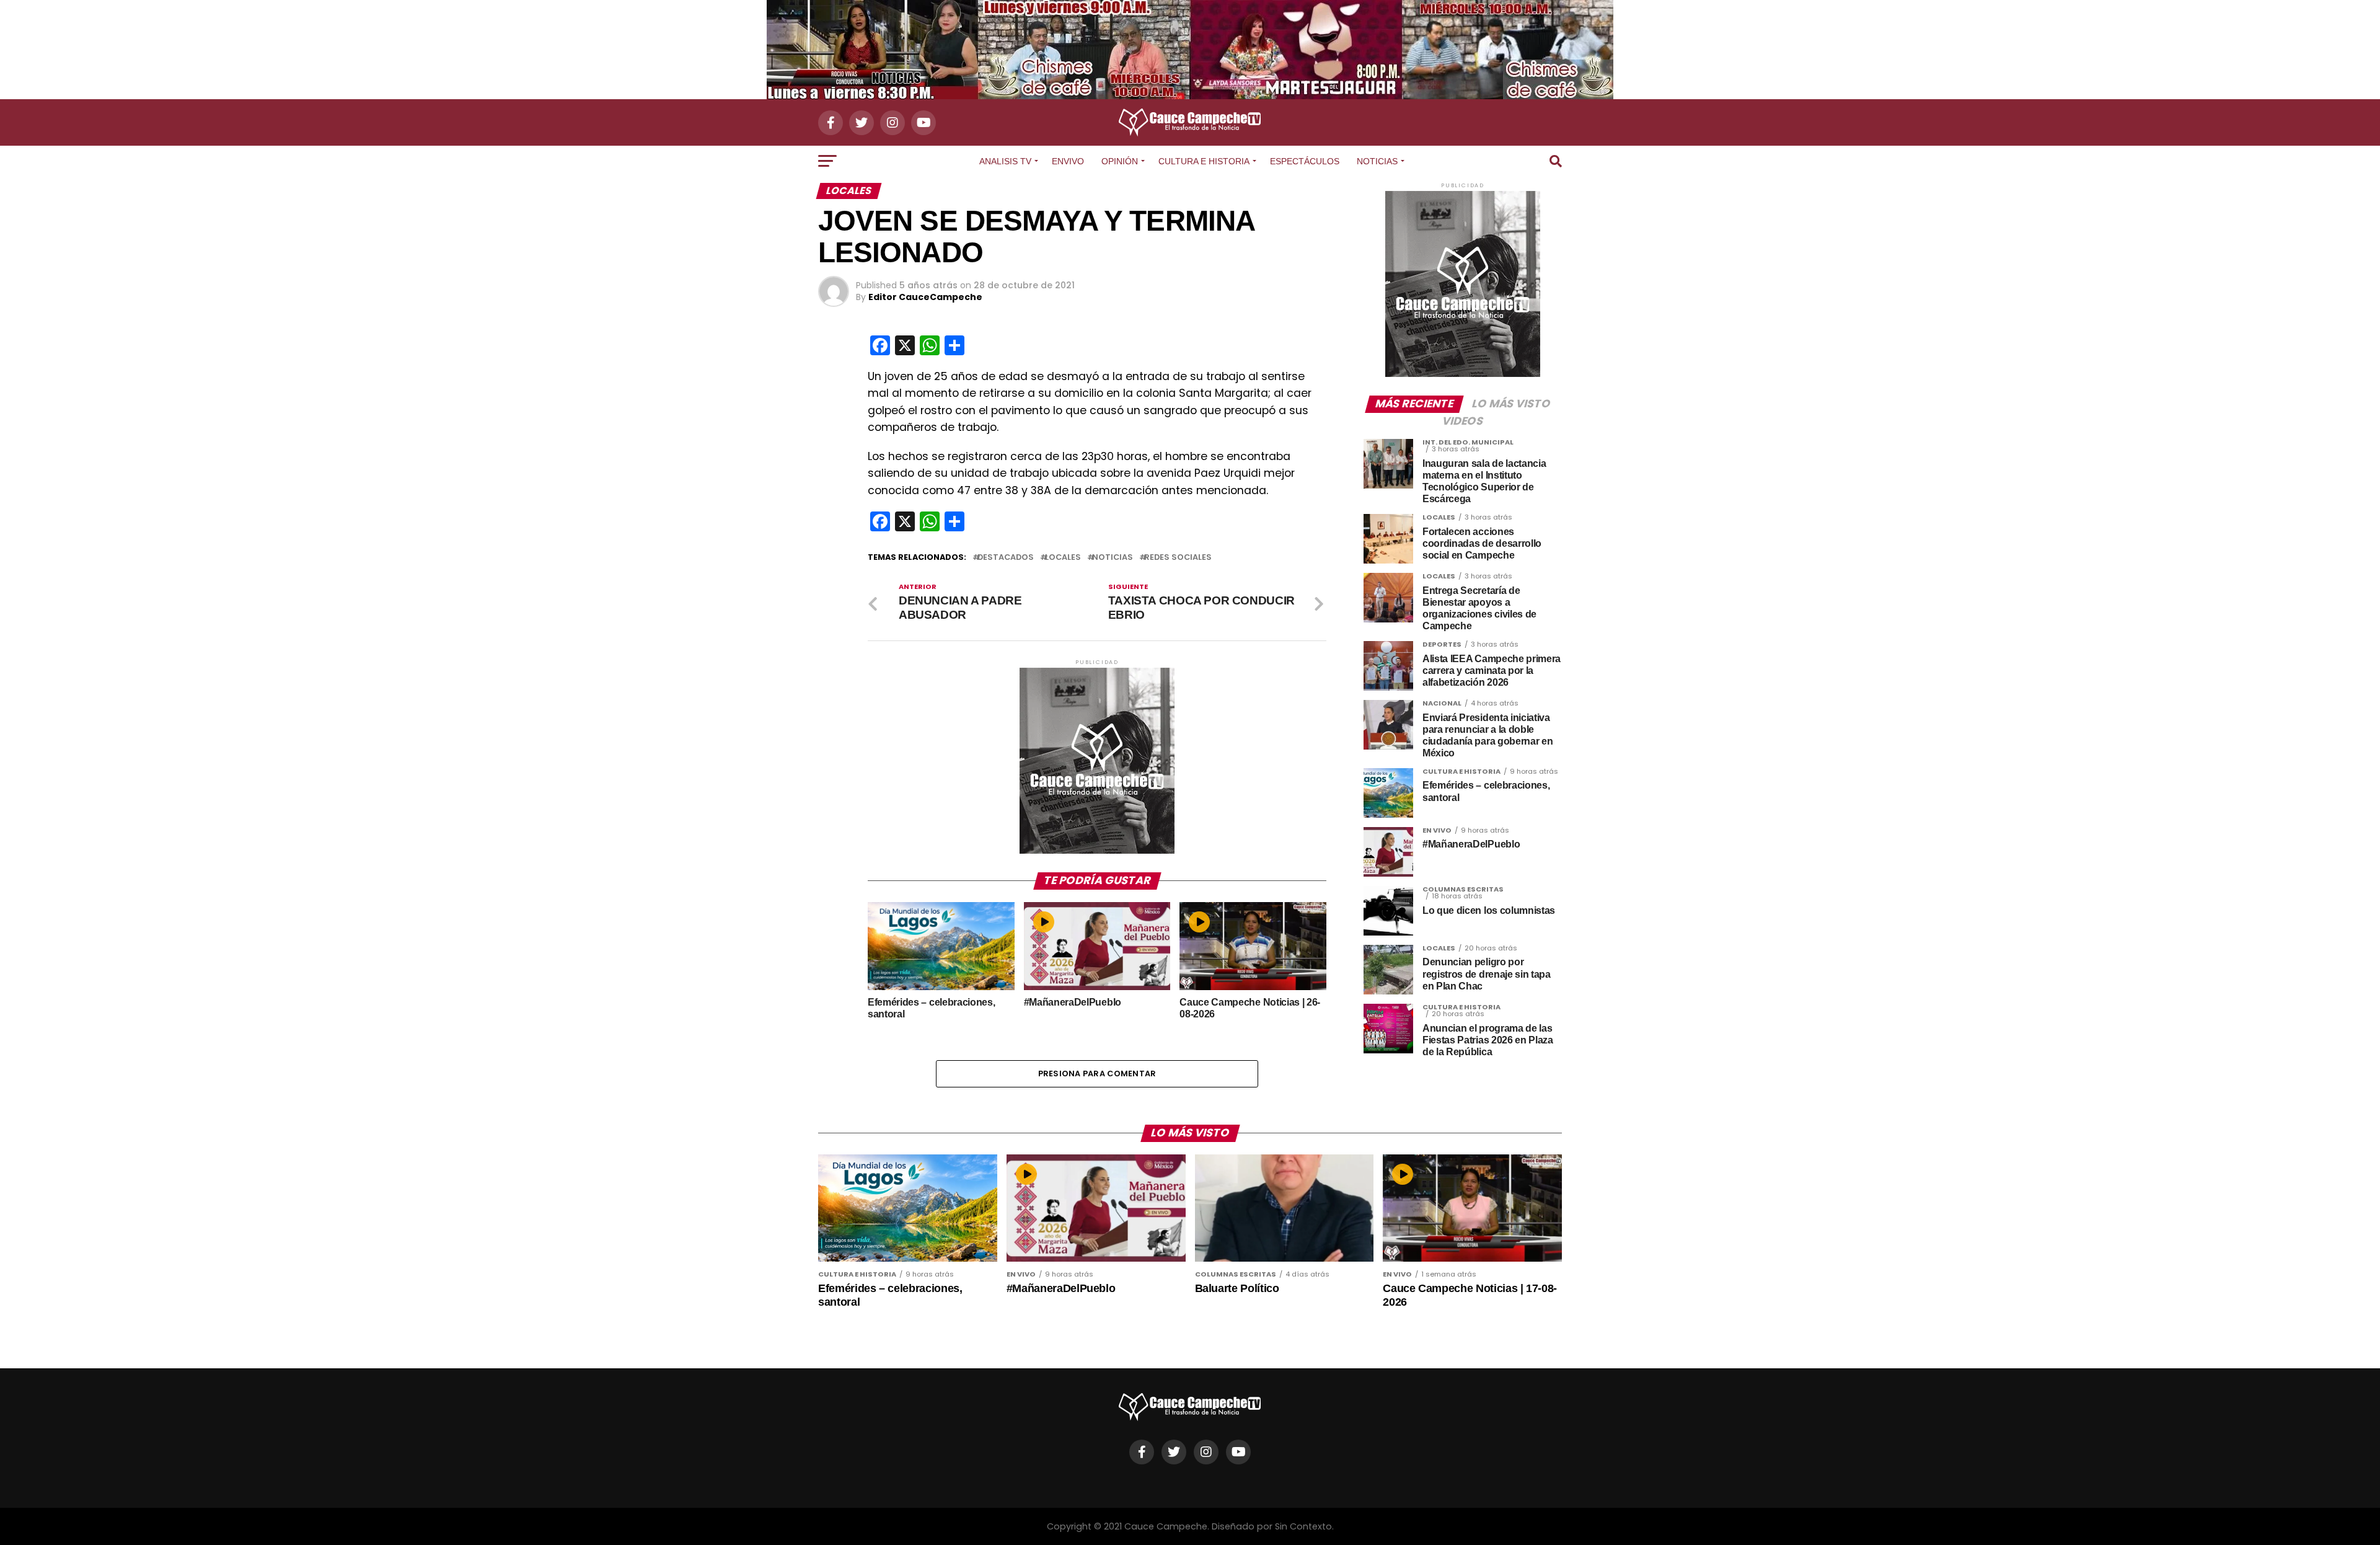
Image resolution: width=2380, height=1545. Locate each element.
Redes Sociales (1178, 558)
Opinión (1120, 161)
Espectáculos (1305, 161)
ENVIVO (1068, 161)
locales (1063, 558)
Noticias (1377, 161)
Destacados (1006, 558)
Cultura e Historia (1204, 161)
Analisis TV (1005, 161)
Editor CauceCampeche (925, 297)
